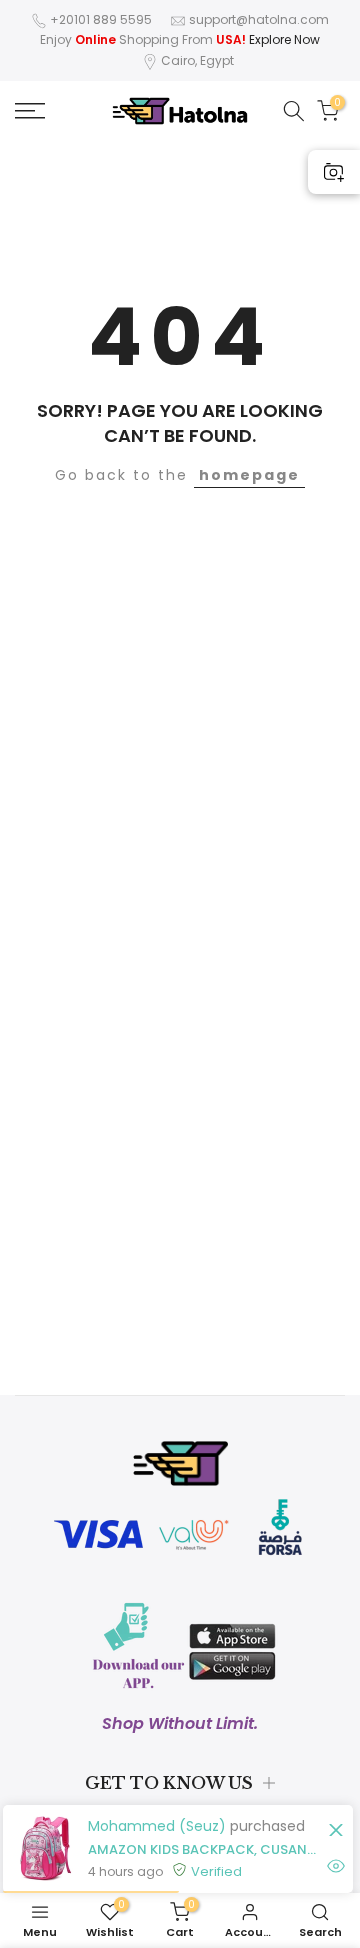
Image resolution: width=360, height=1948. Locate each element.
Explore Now (284, 39)
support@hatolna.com (259, 19)
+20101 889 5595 (101, 19)
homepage (249, 475)
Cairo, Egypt (197, 60)
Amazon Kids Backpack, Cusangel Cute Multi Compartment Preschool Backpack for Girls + (205, 1849)
